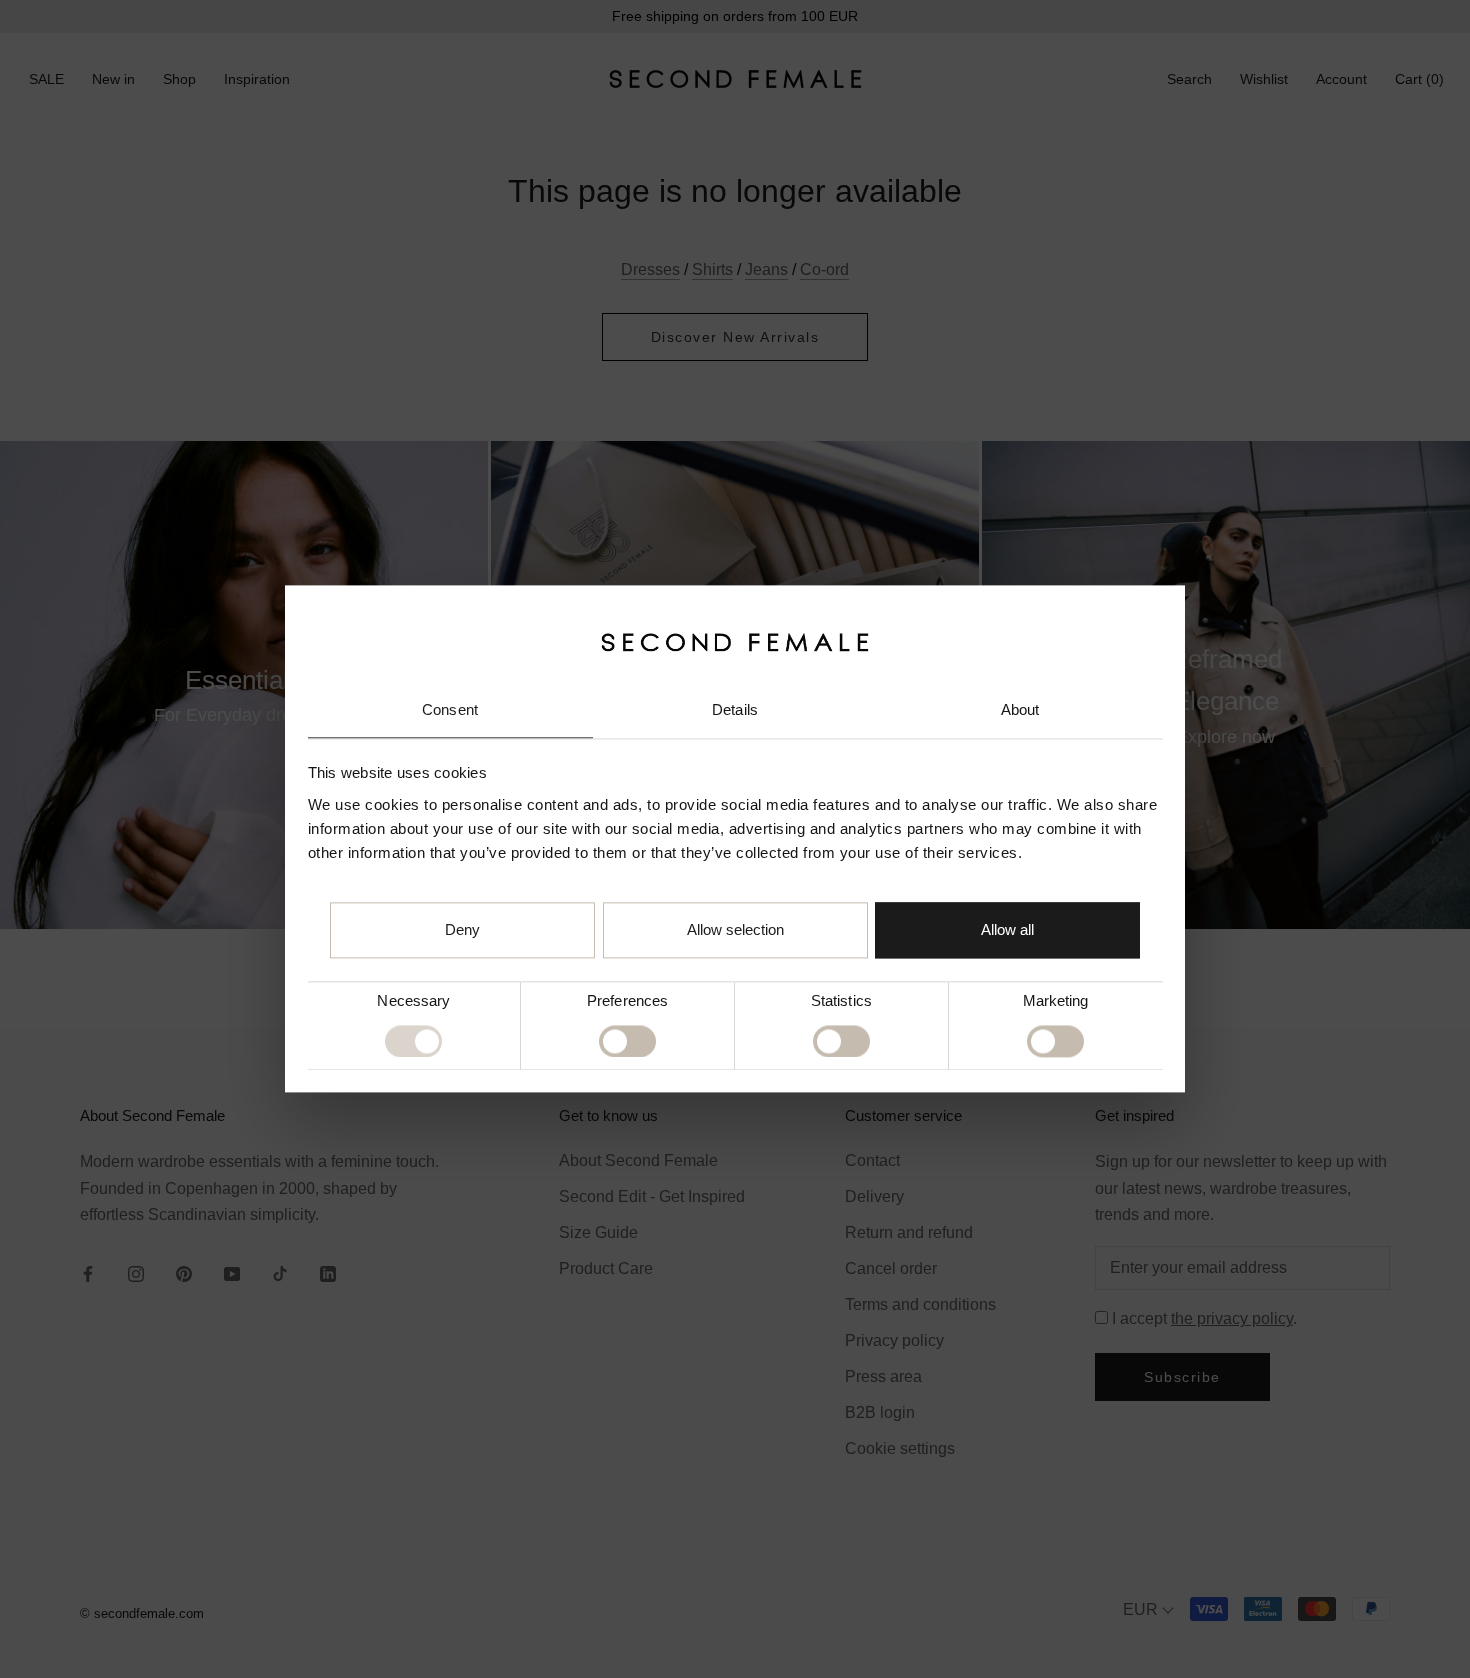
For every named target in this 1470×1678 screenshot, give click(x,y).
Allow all (1007, 930)
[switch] (627, 1041)
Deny (462, 930)
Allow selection (735, 930)
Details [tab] (735, 709)
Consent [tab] (450, 709)
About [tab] (1020, 709)
